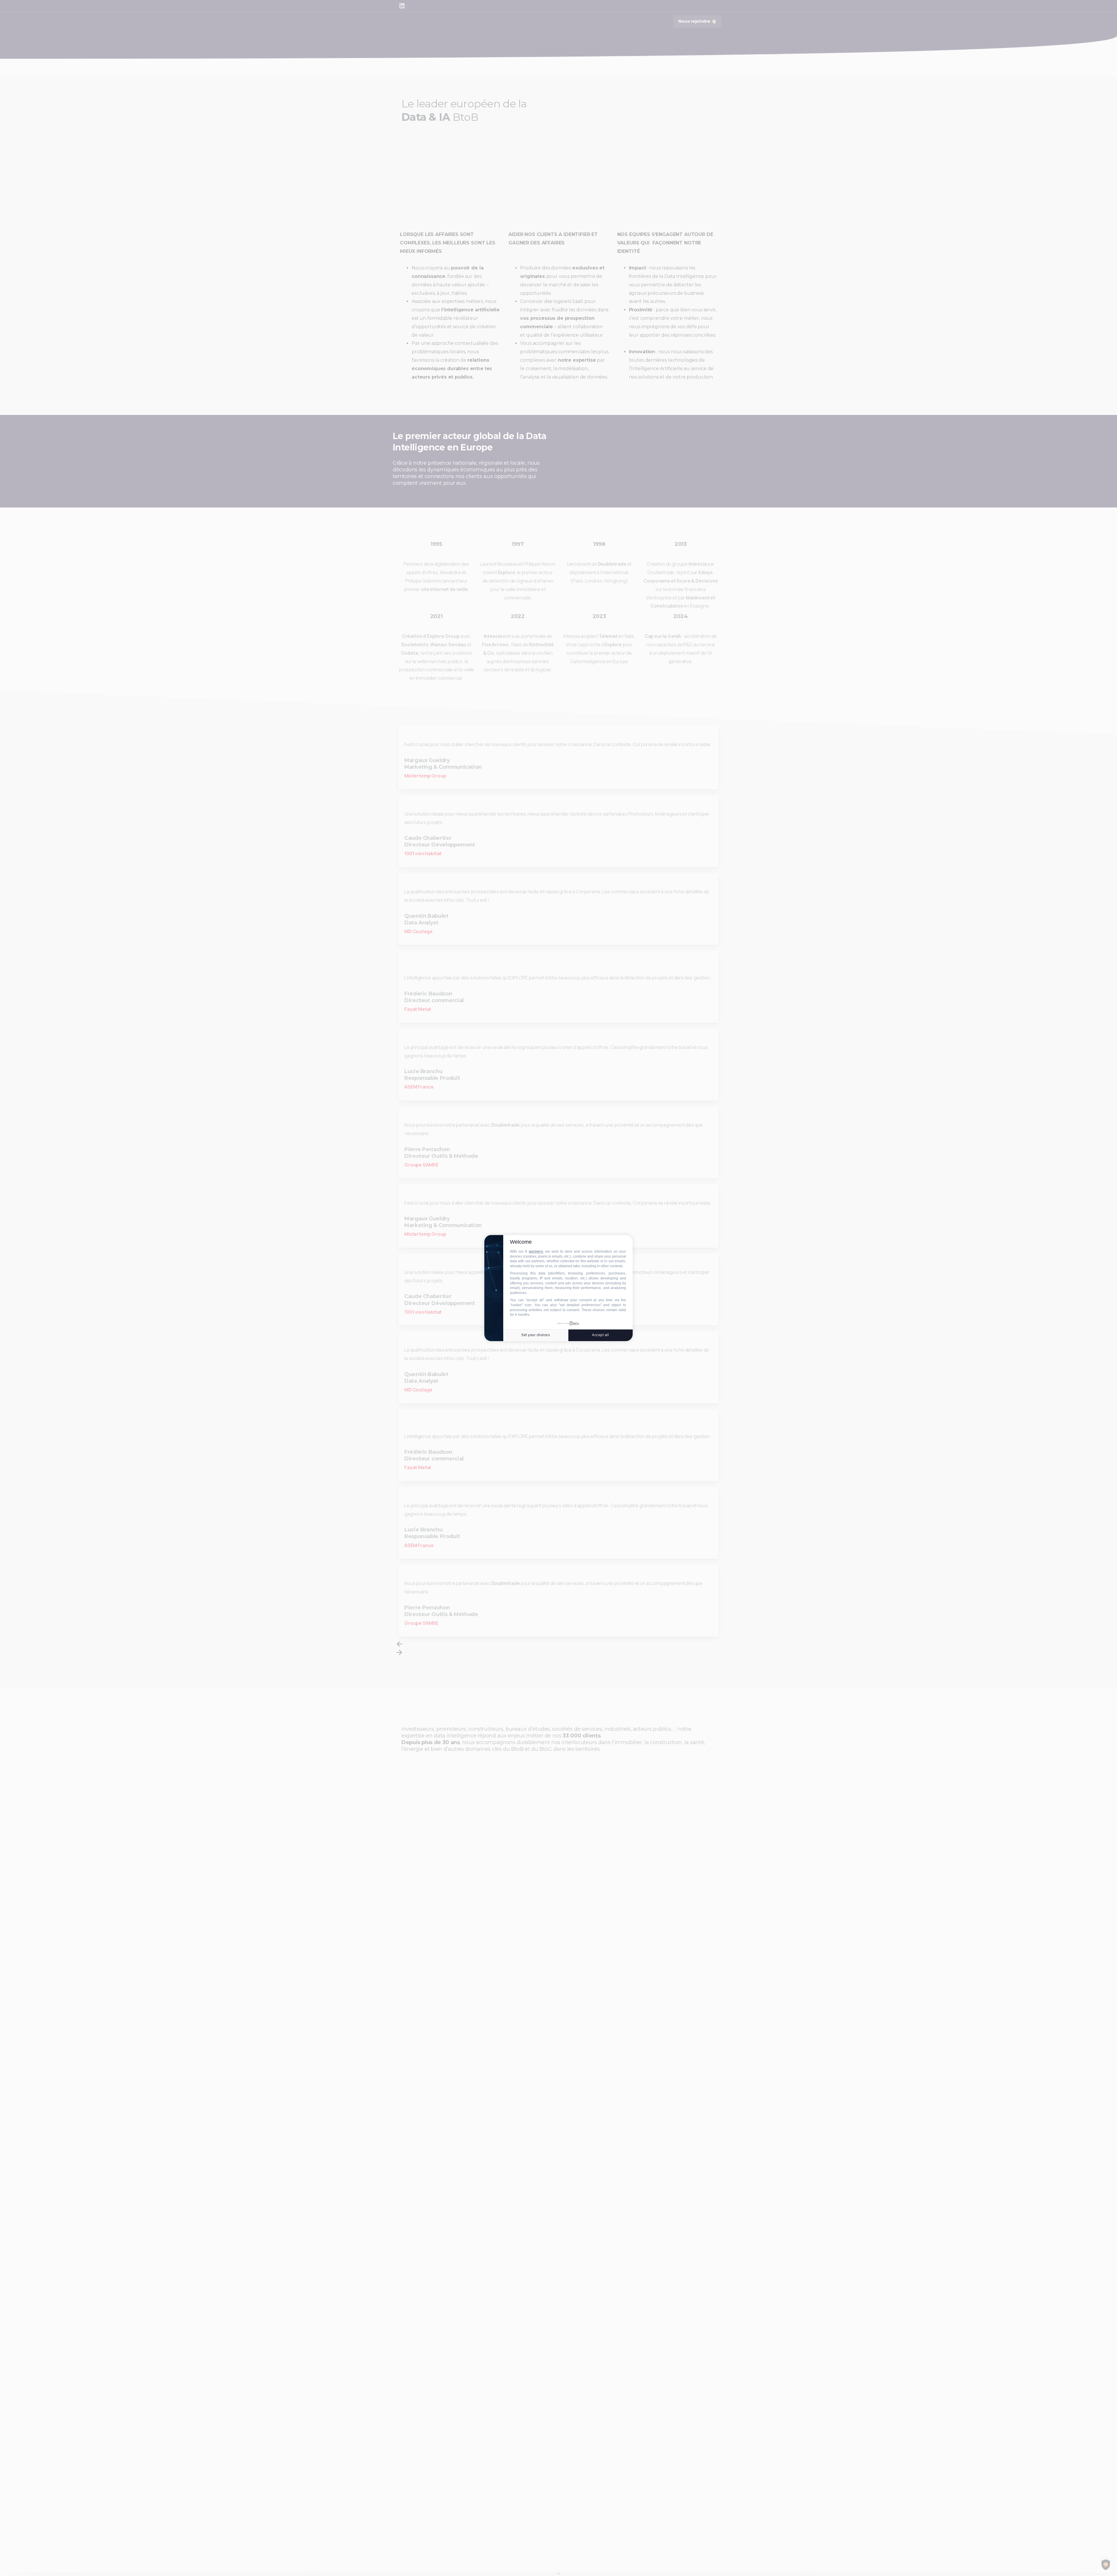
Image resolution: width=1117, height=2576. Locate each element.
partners (536, 1251)
